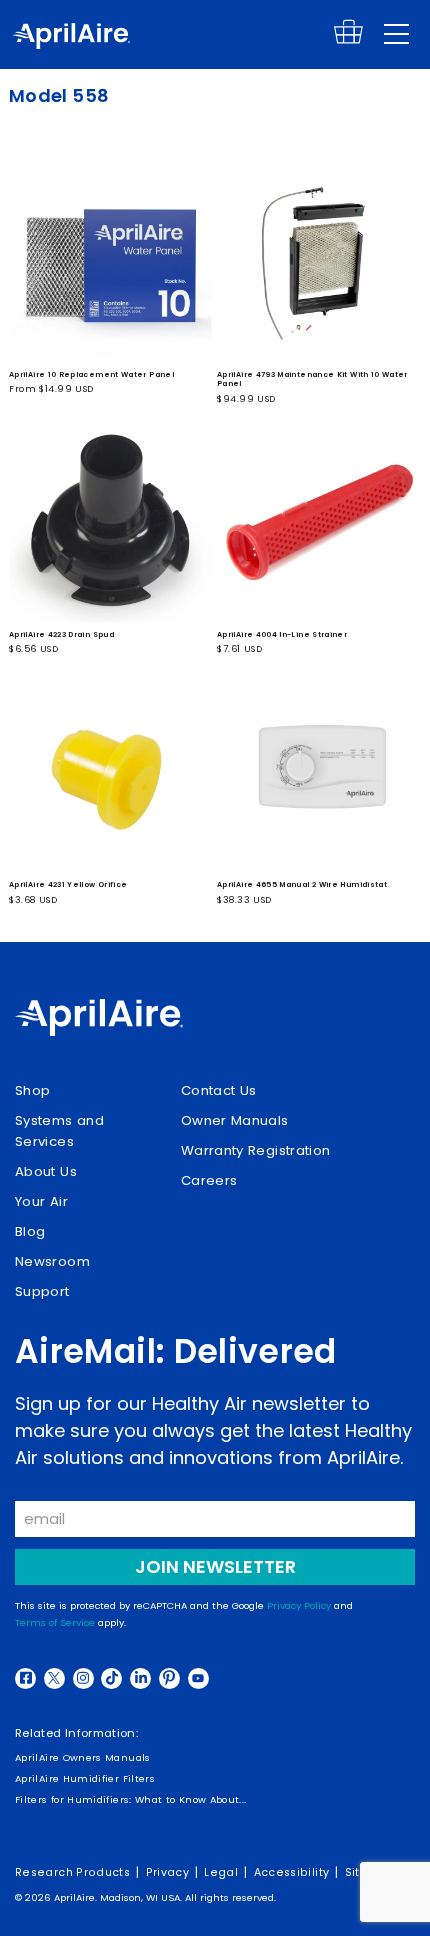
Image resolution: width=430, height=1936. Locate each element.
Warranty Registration (256, 1150)
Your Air (41, 1201)
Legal (221, 1872)
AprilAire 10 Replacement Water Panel (91, 374)
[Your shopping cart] (348, 41)
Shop (32, 1090)
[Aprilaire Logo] (99, 1020)
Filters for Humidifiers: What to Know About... (131, 1799)
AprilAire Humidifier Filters (85, 1778)
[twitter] (54, 1678)
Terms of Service (55, 1622)
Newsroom (52, 1261)
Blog (30, 1231)
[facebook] (25, 1678)
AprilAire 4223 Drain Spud (61, 634)
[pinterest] (169, 1678)
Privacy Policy (299, 1605)
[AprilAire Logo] (71, 38)
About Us (46, 1171)
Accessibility (292, 1872)
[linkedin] (140, 1678)
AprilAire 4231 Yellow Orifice (68, 884)
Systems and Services (59, 1131)
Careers (209, 1180)
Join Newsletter (215, 1566)
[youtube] (198, 1678)
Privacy (168, 1872)
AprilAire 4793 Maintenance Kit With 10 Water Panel (312, 379)
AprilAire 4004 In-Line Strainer (282, 634)
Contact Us (219, 1090)
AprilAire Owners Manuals (83, 1757)
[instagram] (83, 1678)
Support (42, 1291)
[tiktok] (111, 1678)
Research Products (72, 1872)
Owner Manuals (235, 1120)
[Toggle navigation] (396, 34)
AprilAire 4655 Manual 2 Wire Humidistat (302, 884)
